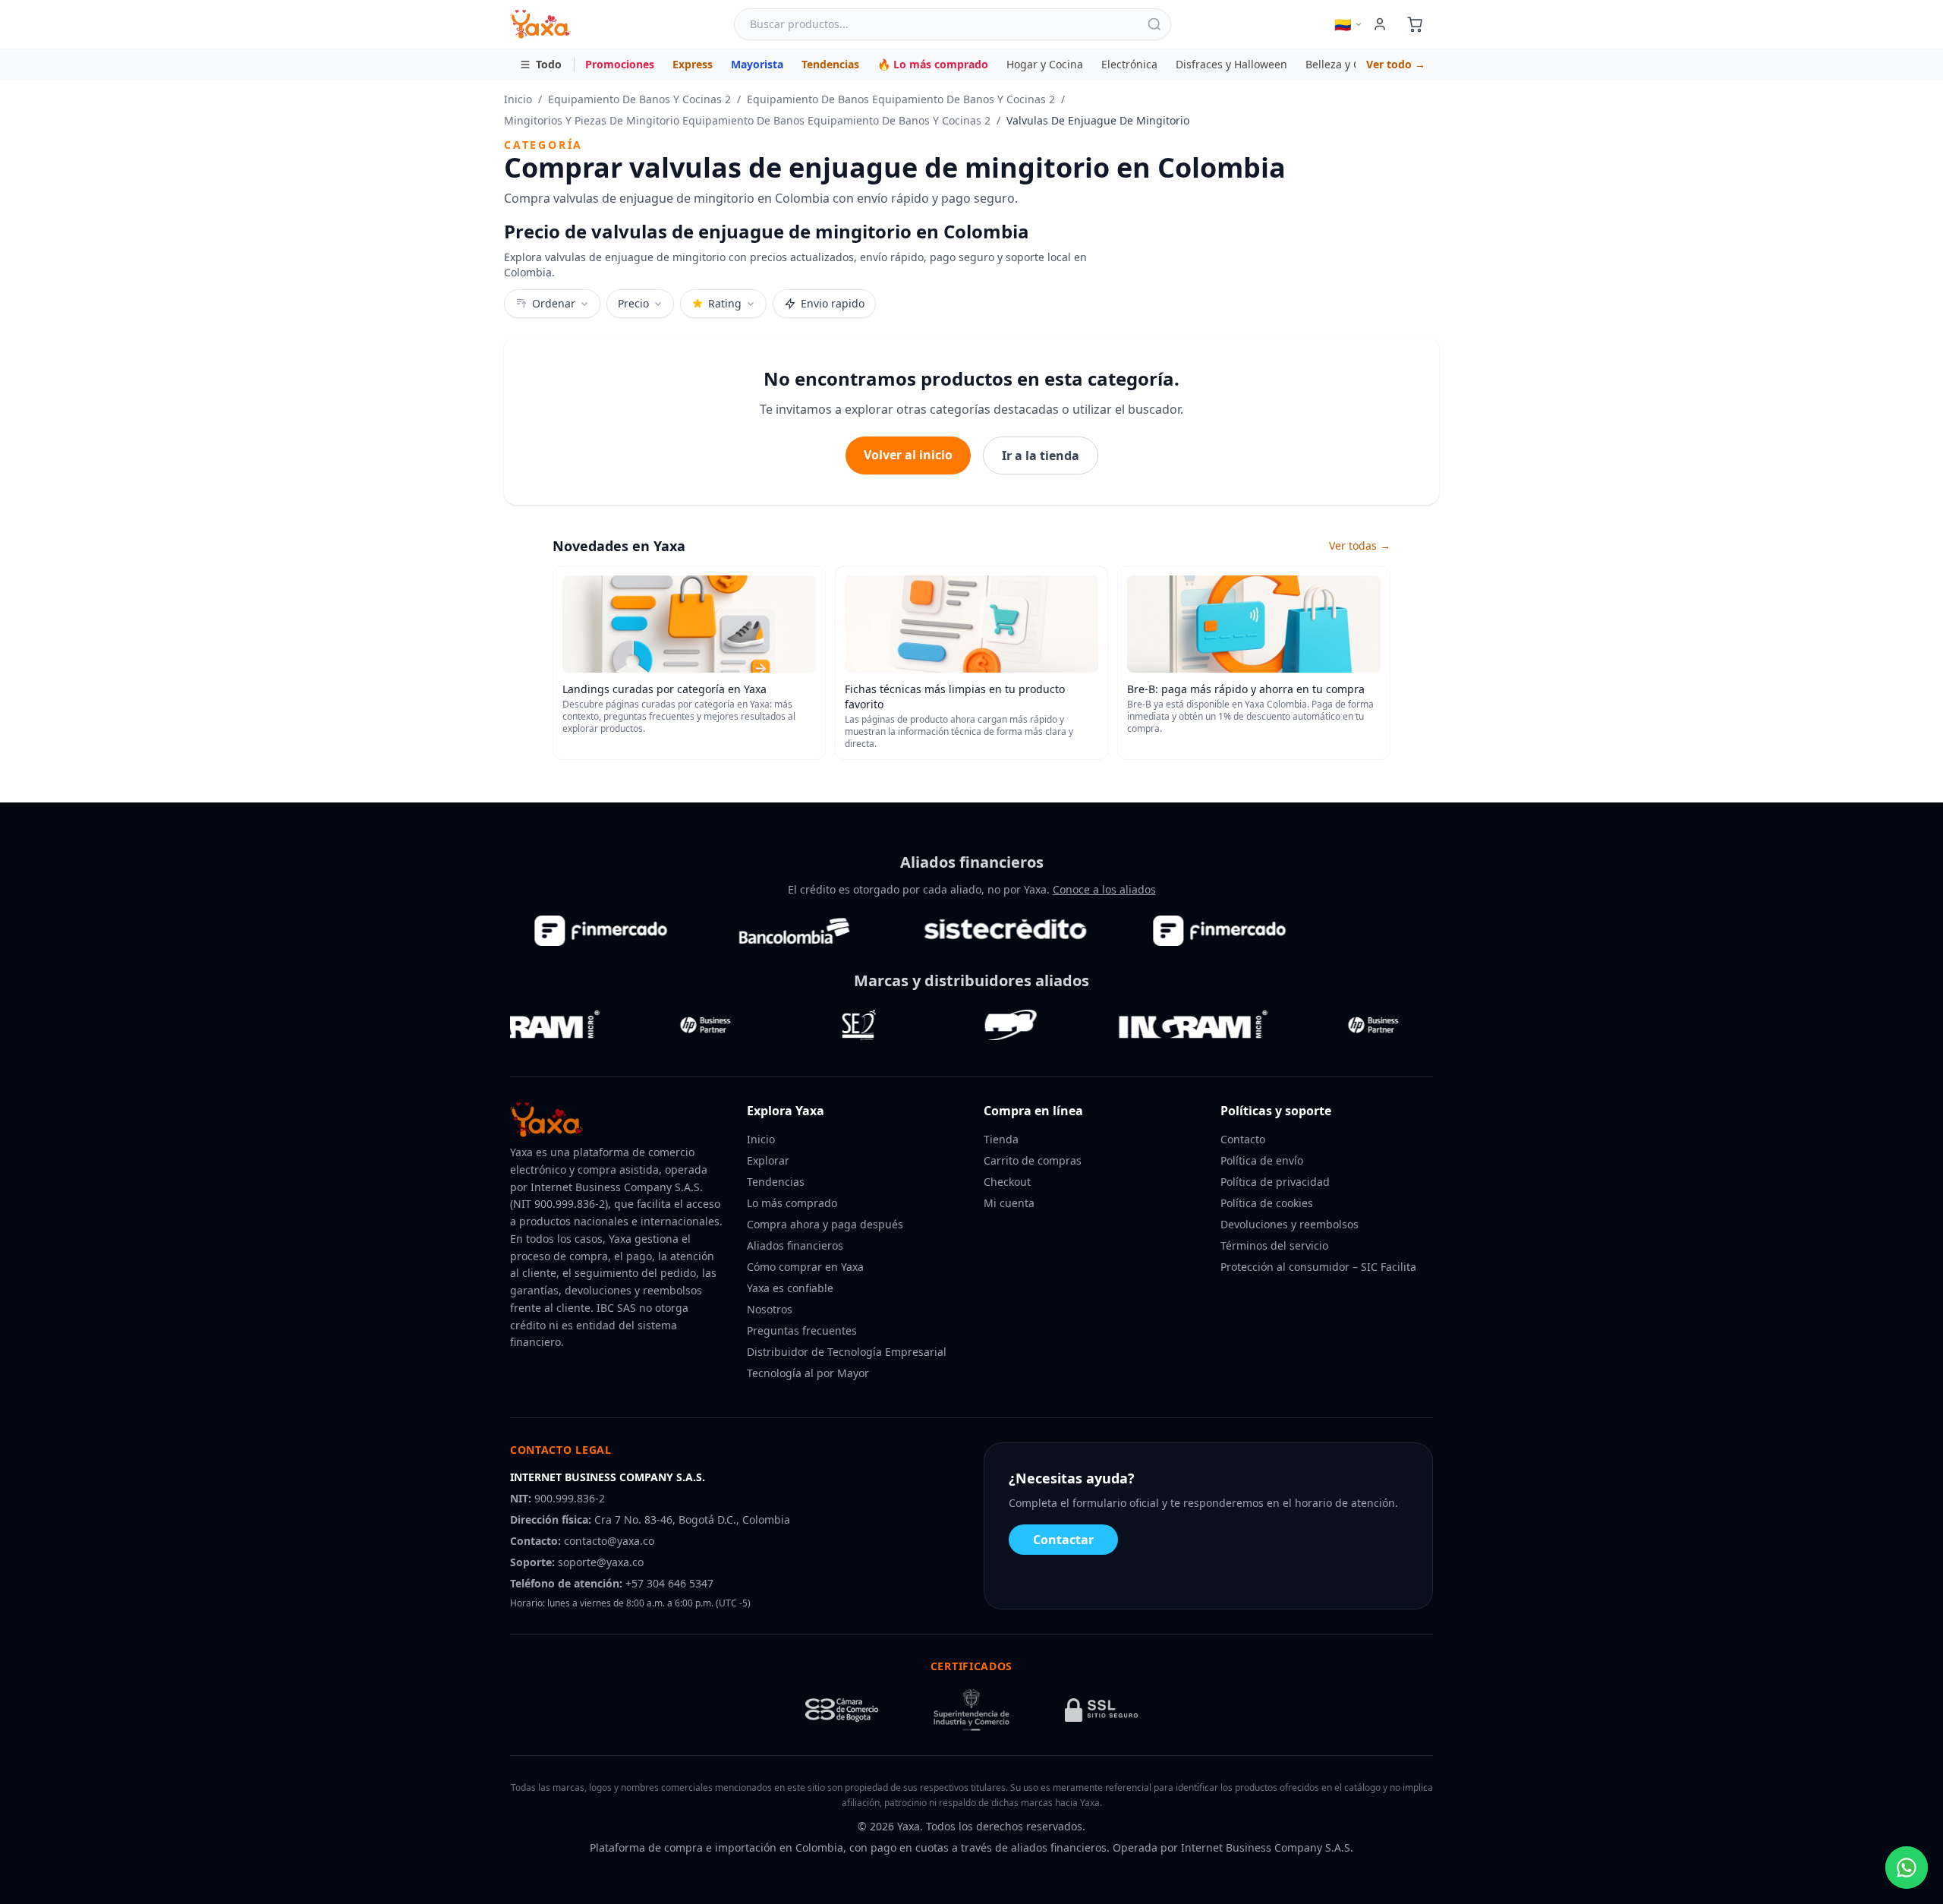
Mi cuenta (1009, 1203)
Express (693, 64)
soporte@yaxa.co (601, 1562)
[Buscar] (1154, 24)
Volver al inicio (908, 455)
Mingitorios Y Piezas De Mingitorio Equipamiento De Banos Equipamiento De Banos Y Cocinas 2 (747, 120)
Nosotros (770, 1309)
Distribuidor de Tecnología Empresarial (847, 1352)
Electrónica (1129, 64)
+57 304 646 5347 (669, 1583)
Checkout (1007, 1182)
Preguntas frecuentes (802, 1330)
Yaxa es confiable (790, 1288)
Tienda (1001, 1139)
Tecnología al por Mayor (808, 1373)
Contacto (1243, 1139)
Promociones (620, 64)
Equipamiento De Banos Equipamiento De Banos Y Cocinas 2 (901, 99)
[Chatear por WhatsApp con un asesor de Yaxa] (1907, 1868)
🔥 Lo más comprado (933, 64)
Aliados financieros (795, 1245)
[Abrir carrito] (1415, 24)
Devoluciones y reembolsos (1290, 1224)
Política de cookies (1267, 1203)
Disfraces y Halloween (1231, 64)
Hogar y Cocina (1045, 64)
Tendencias (830, 64)
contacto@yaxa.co (609, 1541)
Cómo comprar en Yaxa (805, 1267)
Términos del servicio (1274, 1245)
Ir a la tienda (1041, 456)
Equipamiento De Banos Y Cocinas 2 (639, 99)
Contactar (1063, 1540)
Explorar (768, 1160)
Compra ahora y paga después (825, 1224)
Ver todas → (1360, 545)
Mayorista (757, 64)
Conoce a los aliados (1104, 889)
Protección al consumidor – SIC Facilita (1318, 1267)
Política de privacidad (1275, 1182)
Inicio (518, 99)
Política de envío (1262, 1160)
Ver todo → (1396, 64)
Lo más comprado (792, 1203)
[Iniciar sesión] (1380, 24)
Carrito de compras (1033, 1160)
